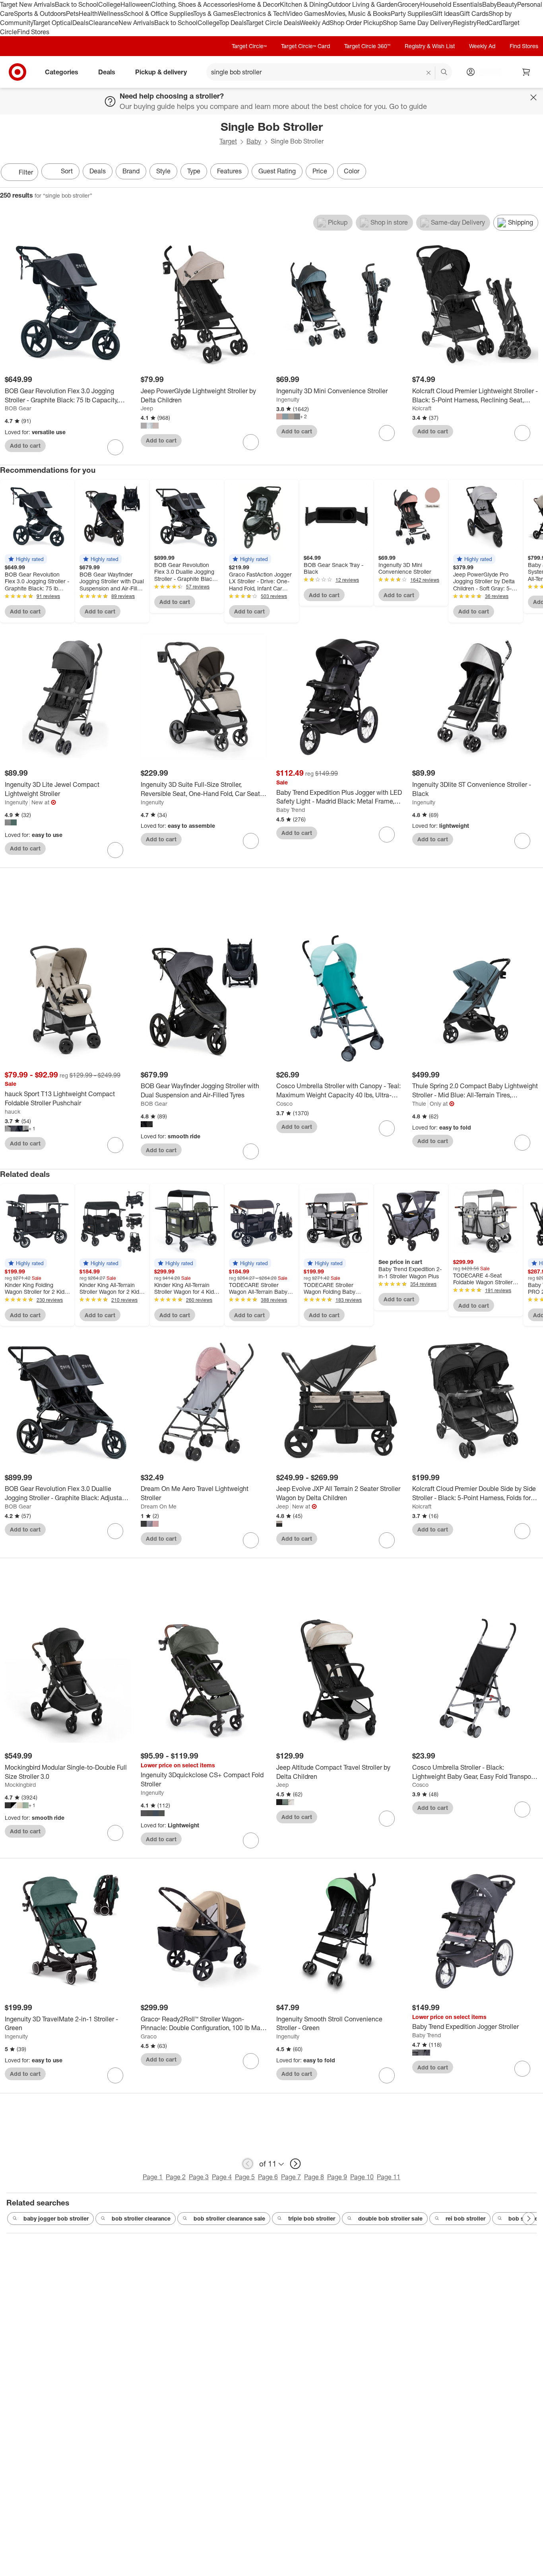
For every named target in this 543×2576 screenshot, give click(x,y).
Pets (72, 14)
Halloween (136, 4)
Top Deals (233, 23)
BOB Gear (18, 408)
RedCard (489, 23)
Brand (131, 171)
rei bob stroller (465, 2218)
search (444, 73)
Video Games (305, 14)
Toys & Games (213, 14)
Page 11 (389, 2177)
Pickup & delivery (161, 72)
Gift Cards (474, 14)
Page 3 (199, 2177)
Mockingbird (20, 1785)
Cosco (284, 1104)
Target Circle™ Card (305, 46)
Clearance (104, 23)
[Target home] (17, 72)
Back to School (77, 4)
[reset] (429, 73)
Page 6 (268, 2177)
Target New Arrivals (27, 4)
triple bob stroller (312, 2218)
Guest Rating (277, 171)
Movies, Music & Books (358, 14)
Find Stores (33, 32)
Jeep (147, 408)
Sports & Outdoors (40, 14)
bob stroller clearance (141, 2218)
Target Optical (52, 23)
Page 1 (153, 2177)
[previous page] (248, 2164)
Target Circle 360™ (367, 46)
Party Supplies (411, 14)
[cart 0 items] (526, 72)
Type (194, 171)
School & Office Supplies (158, 14)
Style (163, 171)
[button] (26, 559)
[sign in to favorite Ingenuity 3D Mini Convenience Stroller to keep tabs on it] (387, 433)
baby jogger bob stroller (56, 2218)
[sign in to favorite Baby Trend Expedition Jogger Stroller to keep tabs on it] (522, 2069)
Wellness (111, 14)
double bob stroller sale (390, 2218)
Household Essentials (451, 4)
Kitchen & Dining (304, 4)
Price (320, 171)
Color (352, 171)
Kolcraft (422, 408)
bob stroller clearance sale (229, 2218)
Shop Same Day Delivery (418, 23)
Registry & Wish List (430, 46)
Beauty (507, 4)
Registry (465, 23)
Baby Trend (291, 810)
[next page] (295, 2164)
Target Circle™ (249, 46)
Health (88, 14)
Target (228, 141)
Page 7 (291, 2177)
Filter (26, 172)
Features (229, 171)
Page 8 (314, 2177)
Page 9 (337, 2177)
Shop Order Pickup (356, 23)
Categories (62, 72)
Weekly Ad (315, 23)
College (109, 4)
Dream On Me (159, 1506)
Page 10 (362, 2177)
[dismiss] (533, 97)
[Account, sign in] (486, 72)
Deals (80, 23)
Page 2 (176, 2177)
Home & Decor (259, 4)
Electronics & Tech (260, 14)
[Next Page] (535, 173)
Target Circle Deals (273, 23)
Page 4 (222, 2177)
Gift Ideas (446, 14)
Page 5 (245, 2177)
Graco (149, 2036)
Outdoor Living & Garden (363, 4)
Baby (490, 4)
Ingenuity (288, 399)
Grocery (409, 4)
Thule (419, 1104)
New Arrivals (136, 23)
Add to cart (25, 446)
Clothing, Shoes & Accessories (195, 4)
